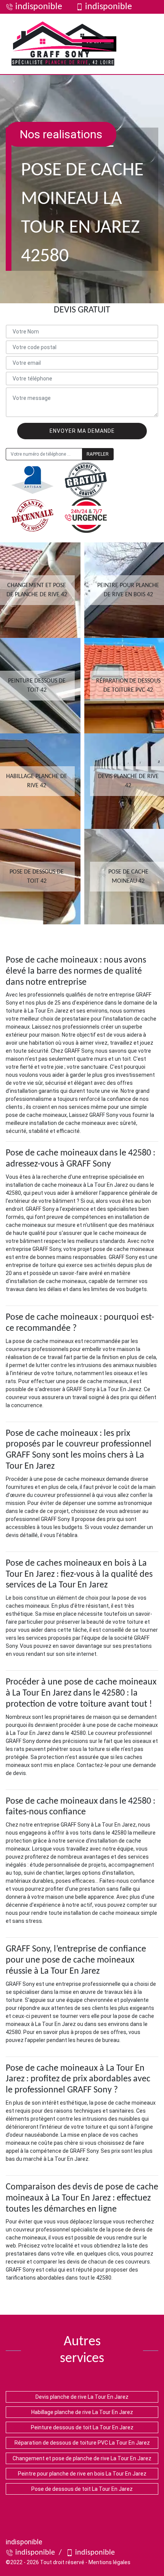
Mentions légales (109, 2562)
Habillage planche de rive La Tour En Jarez (82, 2412)
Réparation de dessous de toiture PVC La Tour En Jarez (82, 2443)
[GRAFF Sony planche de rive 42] (63, 44)
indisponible (39, 7)
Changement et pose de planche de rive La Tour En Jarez (82, 2458)
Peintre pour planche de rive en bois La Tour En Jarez (82, 2474)
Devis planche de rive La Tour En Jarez (82, 2397)
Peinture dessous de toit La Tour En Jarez (82, 2427)
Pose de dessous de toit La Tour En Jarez (82, 2489)
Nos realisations (61, 134)
